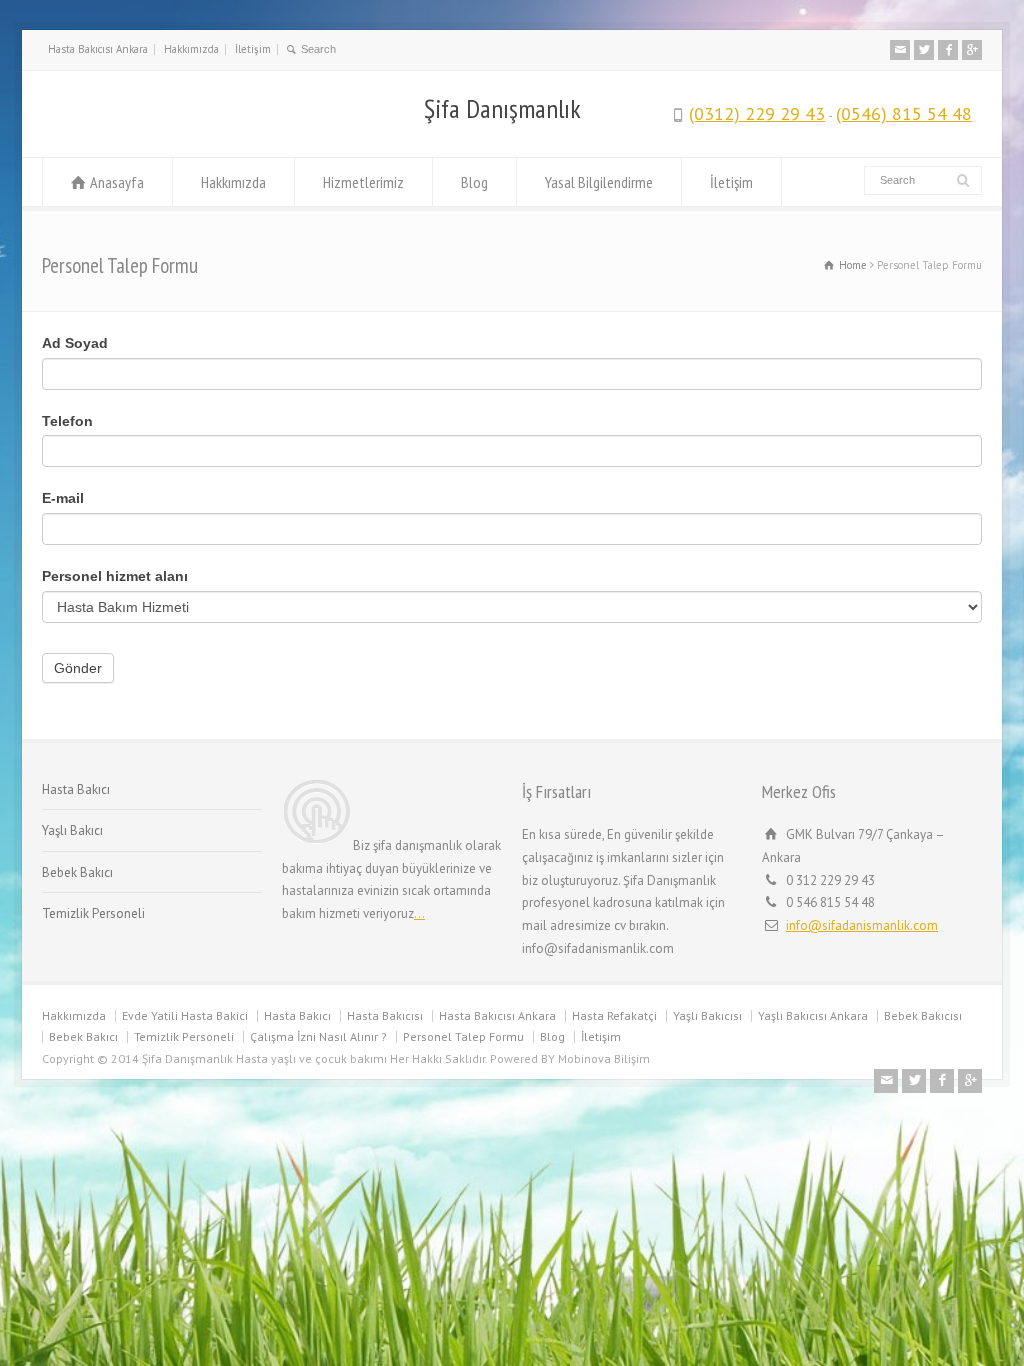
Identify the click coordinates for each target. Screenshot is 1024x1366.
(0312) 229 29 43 (757, 113)
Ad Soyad (75, 343)
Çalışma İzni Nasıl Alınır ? (318, 1036)
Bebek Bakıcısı (923, 1015)
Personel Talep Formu (463, 1036)
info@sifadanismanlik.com (862, 925)
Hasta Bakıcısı (385, 1015)
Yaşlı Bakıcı (72, 830)
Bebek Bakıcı (77, 872)
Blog (474, 182)
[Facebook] (948, 50)
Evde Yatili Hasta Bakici (185, 1015)
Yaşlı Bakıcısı (707, 1015)
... (419, 913)
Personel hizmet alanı (115, 576)
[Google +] (972, 50)
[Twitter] (924, 50)
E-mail (63, 498)
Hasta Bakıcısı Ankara (98, 49)
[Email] (900, 50)
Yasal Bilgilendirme (599, 182)
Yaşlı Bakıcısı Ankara (813, 1015)
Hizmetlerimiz (363, 182)
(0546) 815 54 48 (904, 113)
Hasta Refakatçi (614, 1015)
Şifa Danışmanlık (502, 109)
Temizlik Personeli (93, 913)
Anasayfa (117, 182)
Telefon (67, 421)
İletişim (253, 49)
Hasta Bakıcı (76, 789)
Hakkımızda (191, 49)
